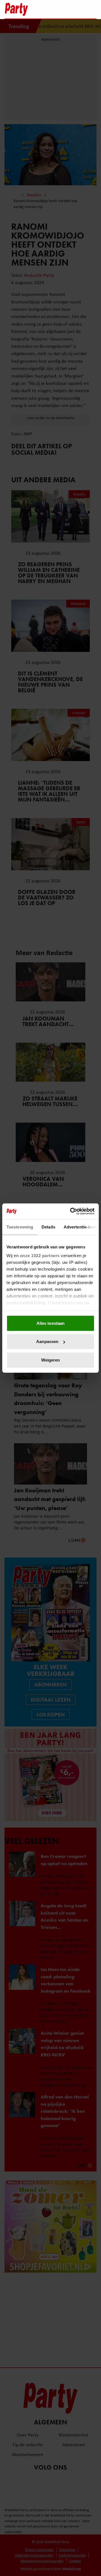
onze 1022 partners (40, 1256)
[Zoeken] (92, 10)
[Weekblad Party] (26, 9)
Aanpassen (47, 1341)
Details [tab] (48, 1227)
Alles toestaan (50, 1323)
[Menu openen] (57, 9)
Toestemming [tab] (20, 1227)
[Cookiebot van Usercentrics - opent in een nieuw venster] (71, 1211)
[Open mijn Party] (75, 9)
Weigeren (51, 1360)
